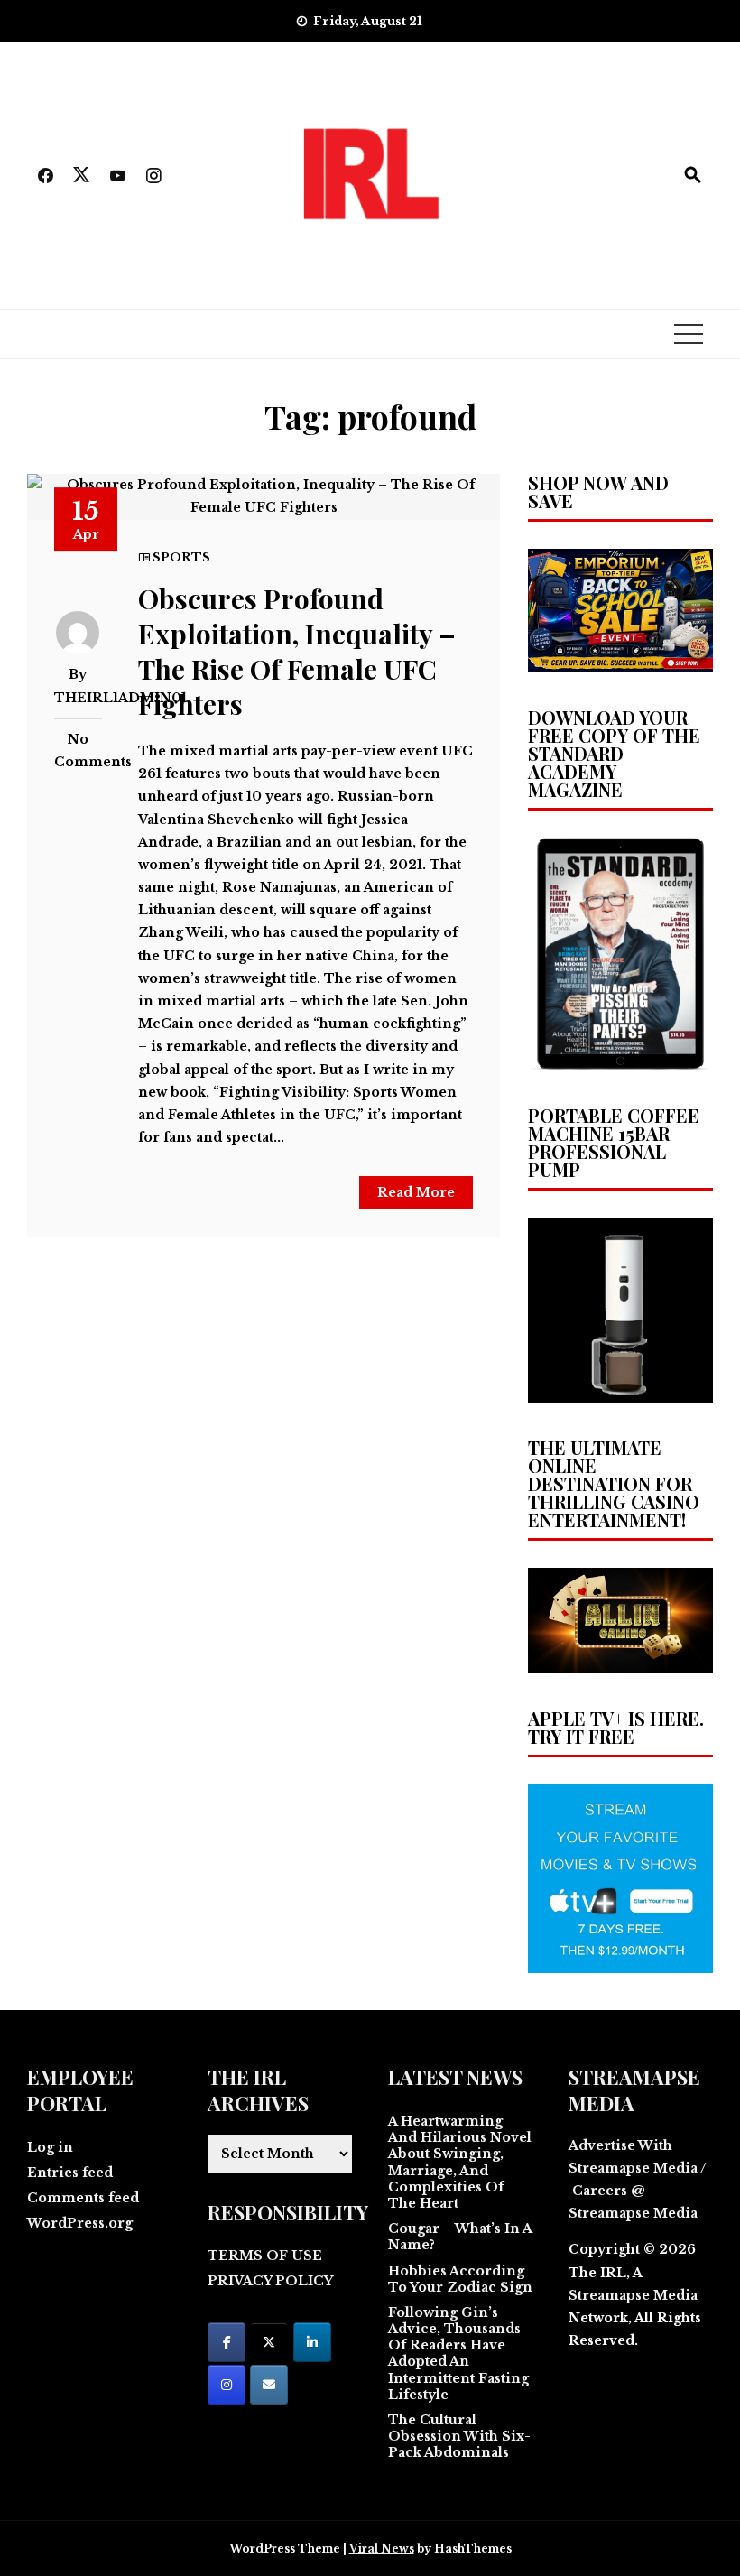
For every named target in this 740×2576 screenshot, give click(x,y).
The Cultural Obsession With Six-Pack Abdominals (459, 2436)
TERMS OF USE (265, 2256)
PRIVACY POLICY (270, 2281)
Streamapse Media (633, 2295)
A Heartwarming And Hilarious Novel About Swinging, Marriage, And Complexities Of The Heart (460, 2162)
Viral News (382, 2548)
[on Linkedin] (312, 2342)
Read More (416, 1192)
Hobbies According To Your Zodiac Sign (460, 2279)
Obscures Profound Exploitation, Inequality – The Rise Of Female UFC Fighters (297, 651)
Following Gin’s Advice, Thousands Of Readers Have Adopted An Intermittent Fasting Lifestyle (458, 2354)
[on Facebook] (227, 2342)
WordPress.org (80, 2223)
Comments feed (83, 2198)
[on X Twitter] (269, 2342)
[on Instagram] (227, 2385)
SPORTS (181, 557)
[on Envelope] (269, 2385)
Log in (50, 2147)
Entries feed (70, 2173)
